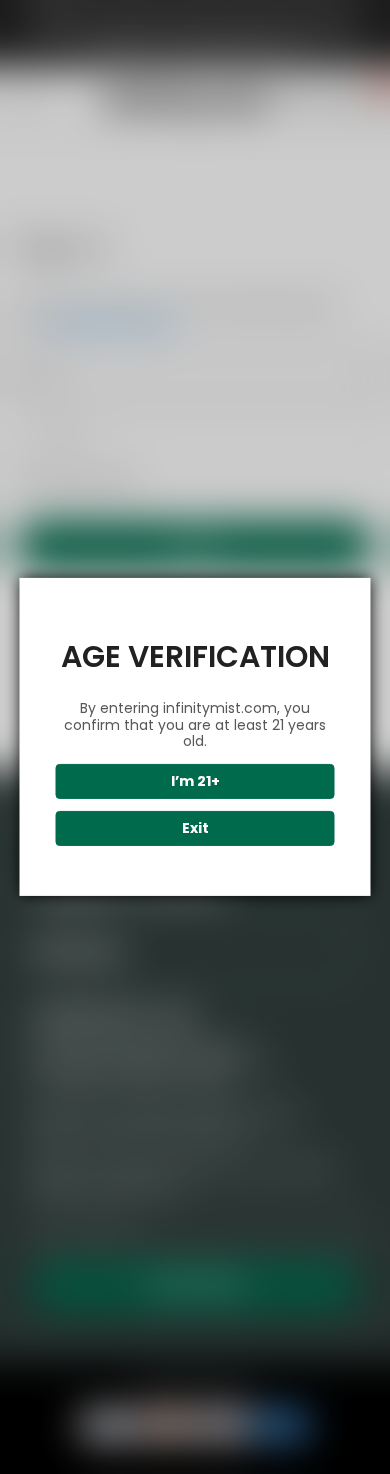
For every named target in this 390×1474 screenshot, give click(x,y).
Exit (195, 828)
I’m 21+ (195, 781)
